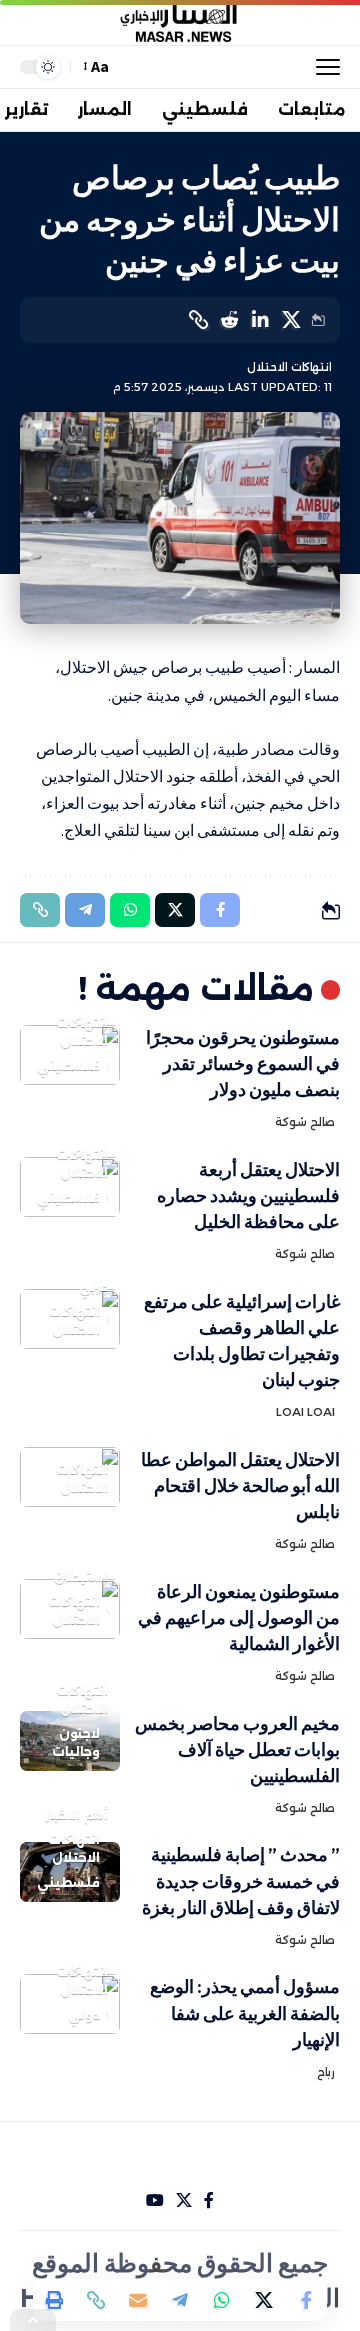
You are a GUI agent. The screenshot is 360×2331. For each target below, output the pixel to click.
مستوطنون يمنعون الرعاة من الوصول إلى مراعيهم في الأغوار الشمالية (239, 1617)
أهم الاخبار (76, 1814)
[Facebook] (209, 2200)
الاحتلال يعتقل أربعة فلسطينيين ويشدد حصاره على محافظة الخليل (248, 1195)
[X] (184, 2200)
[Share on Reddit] (229, 320)
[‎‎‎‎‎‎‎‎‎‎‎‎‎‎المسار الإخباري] (180, 23)
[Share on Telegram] (180, 2300)
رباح (326, 2072)
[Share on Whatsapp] (222, 2300)
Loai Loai (305, 1412)
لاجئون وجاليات (76, 1742)
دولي (84, 2014)
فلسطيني (68, 1065)
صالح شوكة (305, 1122)
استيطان (81, 1576)
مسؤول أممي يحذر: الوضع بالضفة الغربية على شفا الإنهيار (245, 2012)
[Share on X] (291, 320)
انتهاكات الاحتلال (289, 367)
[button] (323, 67)
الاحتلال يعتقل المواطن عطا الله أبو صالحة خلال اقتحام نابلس (240, 1485)
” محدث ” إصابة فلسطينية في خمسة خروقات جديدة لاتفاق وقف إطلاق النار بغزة (241, 1880)
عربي (93, 1286)
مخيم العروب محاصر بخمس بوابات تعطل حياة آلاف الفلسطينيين (237, 1749)
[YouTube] (155, 2200)
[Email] (138, 2300)
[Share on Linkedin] (260, 320)
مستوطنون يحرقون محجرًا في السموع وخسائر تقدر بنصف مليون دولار (243, 1063)
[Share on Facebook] (306, 2300)
